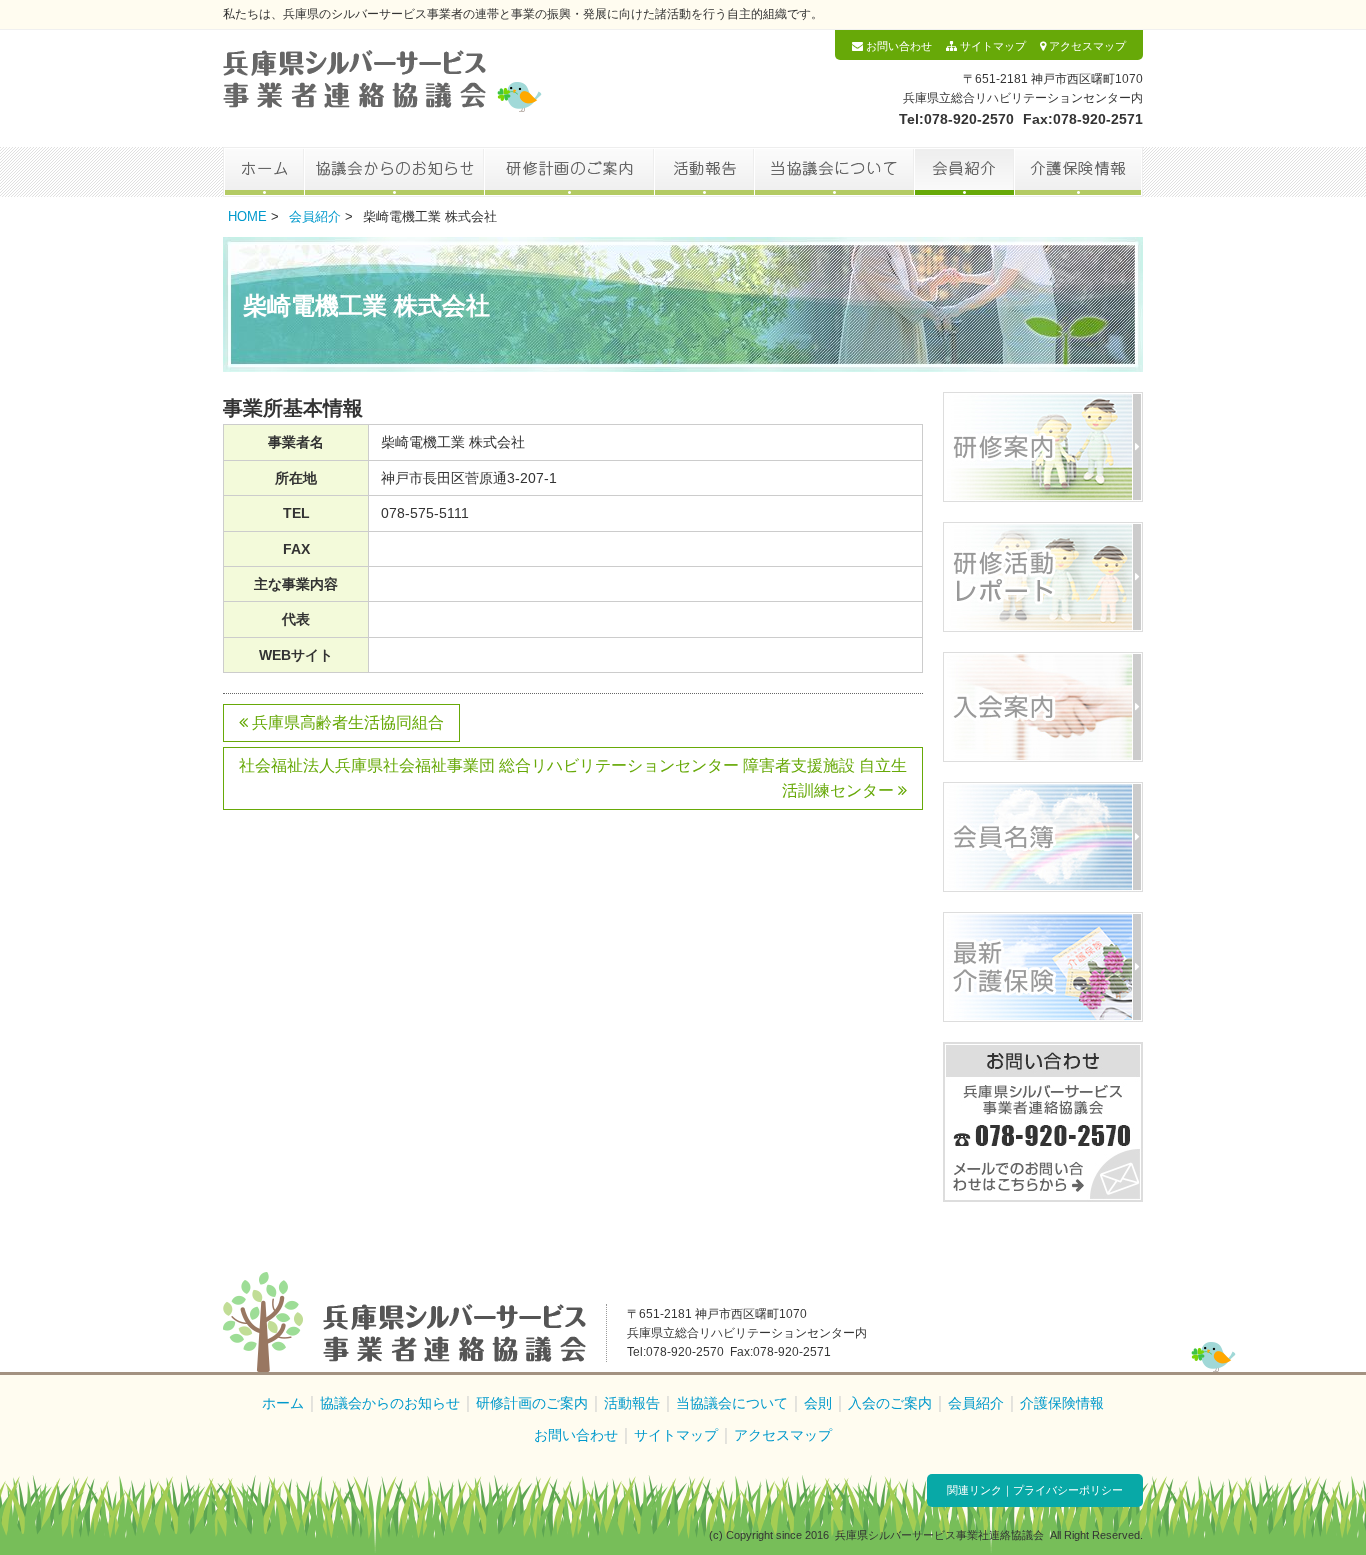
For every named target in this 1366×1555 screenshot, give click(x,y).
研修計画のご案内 (569, 172)
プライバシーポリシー (1068, 1490)
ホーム (263, 172)
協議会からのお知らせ (394, 172)
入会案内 (1043, 707)
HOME (247, 216)
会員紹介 (964, 172)
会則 (818, 1403)
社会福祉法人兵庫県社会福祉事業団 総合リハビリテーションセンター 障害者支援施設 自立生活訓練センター (573, 778)
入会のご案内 (890, 1403)
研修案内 (1043, 447)
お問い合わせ (897, 46)
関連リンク (974, 1490)
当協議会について (834, 172)
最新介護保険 (1043, 967)
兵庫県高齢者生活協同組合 (346, 722)
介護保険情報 (1078, 172)
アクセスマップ (1086, 46)
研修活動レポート (1043, 577)
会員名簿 (1043, 837)
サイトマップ (991, 46)
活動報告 (704, 172)
